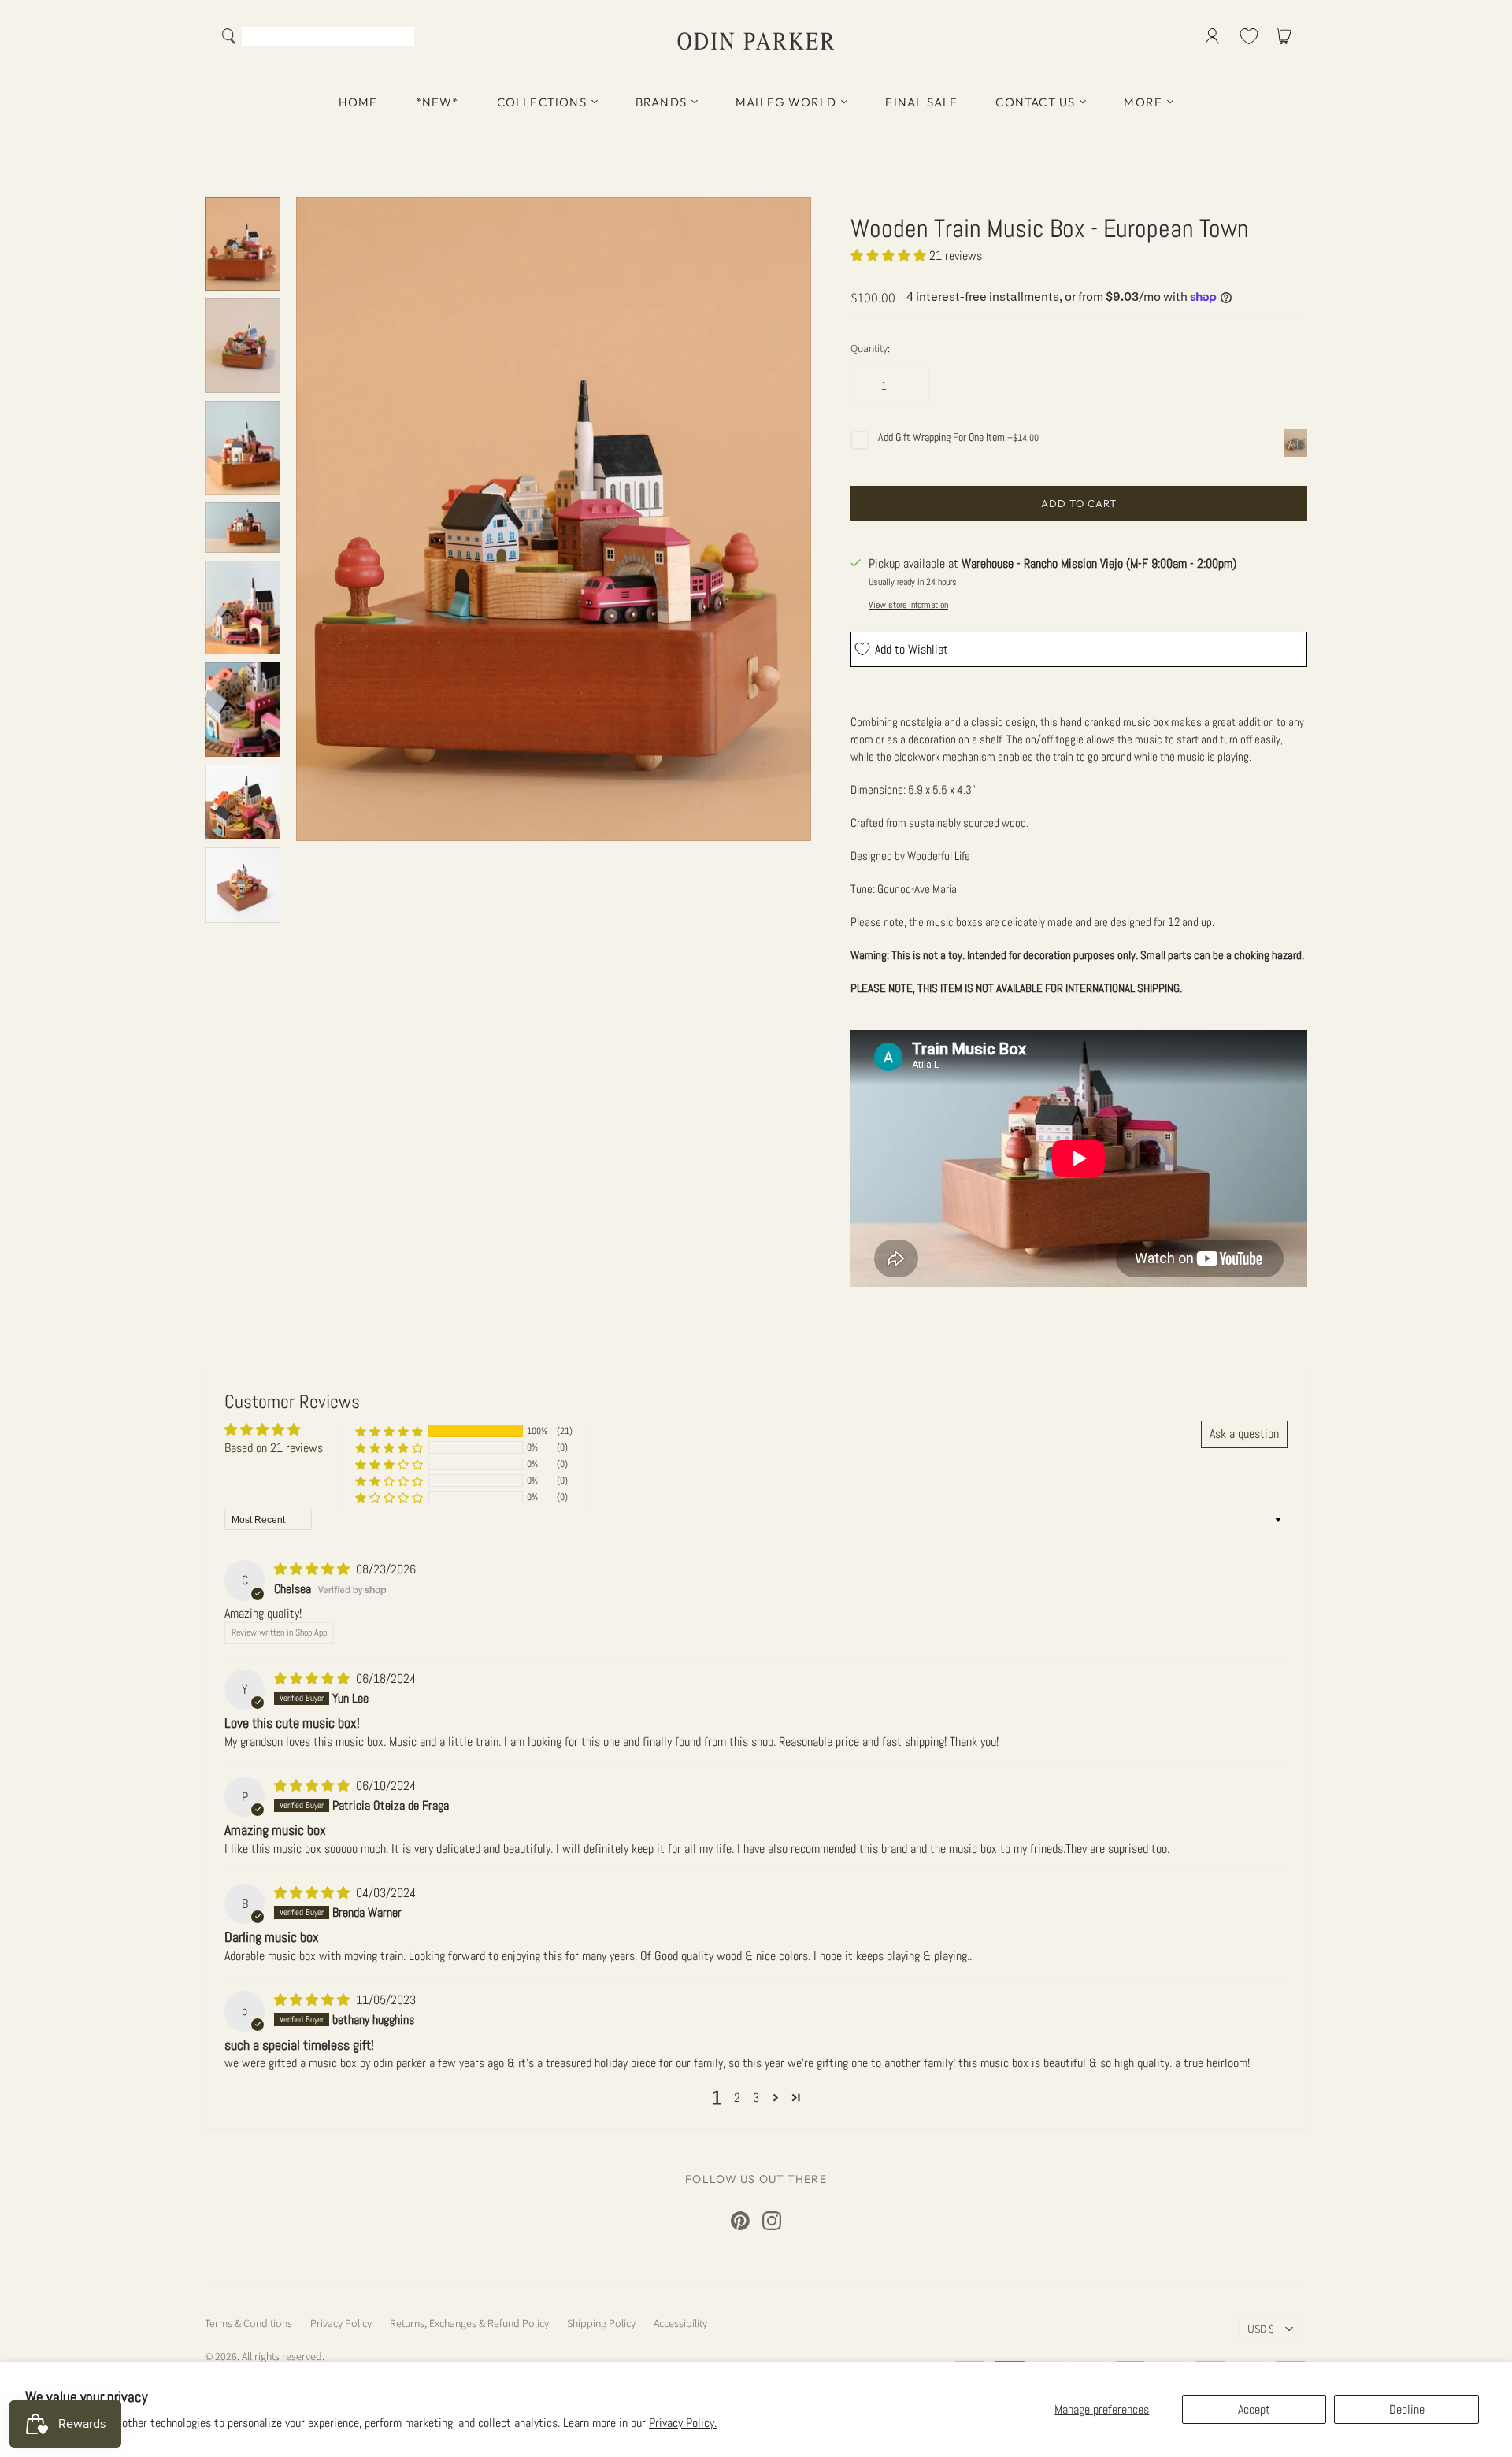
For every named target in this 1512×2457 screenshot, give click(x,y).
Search (399, 38)
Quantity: (870, 348)
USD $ (1261, 2329)
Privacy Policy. (683, 2423)
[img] (313, 1569)
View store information (908, 605)
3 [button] (756, 2098)
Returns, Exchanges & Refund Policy (469, 2323)
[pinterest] (740, 2221)
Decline (1407, 2409)
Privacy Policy (341, 2323)
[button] (890, 256)
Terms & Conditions (248, 2323)
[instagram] (772, 2221)
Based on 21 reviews (274, 1448)
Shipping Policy (601, 2323)
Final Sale (921, 102)
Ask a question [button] (1244, 1434)
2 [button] (737, 2098)
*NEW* (437, 102)
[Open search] (229, 36)
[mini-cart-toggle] (1287, 36)
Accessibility (680, 2323)
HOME (358, 102)
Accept (1254, 2409)
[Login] (1212, 36)
